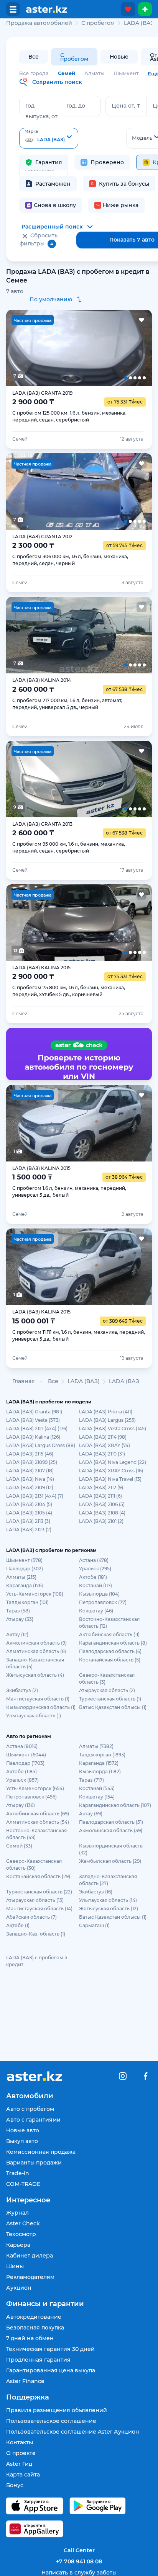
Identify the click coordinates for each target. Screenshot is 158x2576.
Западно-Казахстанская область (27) (108, 1880)
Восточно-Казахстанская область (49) (36, 1834)
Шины (15, 2266)
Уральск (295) (95, 1569)
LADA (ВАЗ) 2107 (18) (30, 1471)
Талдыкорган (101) (27, 1602)
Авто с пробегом (30, 2109)
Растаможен (53, 184)
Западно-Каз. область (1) (36, 1934)
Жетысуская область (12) (109, 1909)
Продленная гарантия (38, 2360)
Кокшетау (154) (97, 1797)
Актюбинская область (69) (38, 1814)
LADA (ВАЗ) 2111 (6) (100, 1496)
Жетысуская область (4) (35, 1675)
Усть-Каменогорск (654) (35, 1788)
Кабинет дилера (30, 2256)
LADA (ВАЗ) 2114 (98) (103, 1437)
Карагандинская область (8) (113, 1643)
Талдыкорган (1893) (102, 1755)
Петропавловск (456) (31, 1797)
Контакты (20, 2442)
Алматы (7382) (96, 1746)
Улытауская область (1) (34, 1716)
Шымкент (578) (24, 1560)
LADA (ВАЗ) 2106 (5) (102, 1504)
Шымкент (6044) (26, 1755)
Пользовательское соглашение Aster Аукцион (73, 2432)
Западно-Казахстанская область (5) (35, 1663)
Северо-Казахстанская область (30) (34, 1865)
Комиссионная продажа (41, 2152)
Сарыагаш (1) (94, 1925)
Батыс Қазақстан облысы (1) (113, 1707)
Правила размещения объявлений (57, 2410)
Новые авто (23, 2130)
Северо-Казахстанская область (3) (107, 1678)
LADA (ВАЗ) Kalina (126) (33, 1437)
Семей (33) (19, 1846)
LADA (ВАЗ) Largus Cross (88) (41, 1445)
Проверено (107, 162)
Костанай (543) (97, 1788)
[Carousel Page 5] (137, 348)
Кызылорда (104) (99, 1594)
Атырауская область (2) (107, 1690)
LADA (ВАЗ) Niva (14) (30, 1479)
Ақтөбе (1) (18, 1925)
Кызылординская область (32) (111, 1849)
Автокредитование (34, 2317)
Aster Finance (25, 2381)
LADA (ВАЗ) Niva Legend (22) (113, 1462)
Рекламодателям (30, 2277)
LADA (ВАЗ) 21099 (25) (32, 1462)
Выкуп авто (22, 2141)
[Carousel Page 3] (79, 348)
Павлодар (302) (25, 1569)
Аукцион (19, 2288)
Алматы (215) (21, 1577)
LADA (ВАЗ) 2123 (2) (29, 1530)
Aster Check (23, 2223)
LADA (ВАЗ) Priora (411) (106, 1412)
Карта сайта (23, 2475)
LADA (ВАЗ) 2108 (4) (102, 1513)
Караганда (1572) (99, 1763)
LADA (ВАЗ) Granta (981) (34, 1412)
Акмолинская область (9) (36, 1643)
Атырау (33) (20, 1619)
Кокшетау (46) (96, 1611)
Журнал (17, 2213)
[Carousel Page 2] (50, 348)
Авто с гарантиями (33, 2120)
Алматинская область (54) (38, 1822)
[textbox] (49, 139)
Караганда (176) (25, 1585)
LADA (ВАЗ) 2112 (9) (101, 1487)
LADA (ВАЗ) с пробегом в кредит (37, 1961)
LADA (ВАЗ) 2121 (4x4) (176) (37, 1428)
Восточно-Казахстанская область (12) (109, 1623)
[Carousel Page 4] (108, 348)
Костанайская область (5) (110, 1660)
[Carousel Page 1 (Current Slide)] (21, 348)
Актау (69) (91, 1814)
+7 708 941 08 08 (79, 2561)
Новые (119, 57)
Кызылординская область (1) (41, 1707)
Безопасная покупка (35, 2328)
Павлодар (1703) (25, 1763)
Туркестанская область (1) (110, 1699)
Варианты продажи (34, 2163)
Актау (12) (17, 1634)
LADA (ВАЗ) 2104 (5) (29, 1504)
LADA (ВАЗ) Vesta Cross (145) (113, 1428)
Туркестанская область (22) (39, 1892)
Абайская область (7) (31, 1917)
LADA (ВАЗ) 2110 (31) (102, 1454)
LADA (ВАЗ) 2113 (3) (28, 1521)
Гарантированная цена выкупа (51, 2370)
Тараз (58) (18, 1611)
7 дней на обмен (30, 2338)
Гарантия (49, 162)
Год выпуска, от (41, 111)
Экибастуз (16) (96, 1892)
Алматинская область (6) (36, 1651)
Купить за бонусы (124, 184)
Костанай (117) (95, 1585)
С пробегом (74, 57)
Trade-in (18, 2173)
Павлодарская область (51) (111, 1822)
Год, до (76, 106)
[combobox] (49, 138)
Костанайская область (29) (38, 1876)
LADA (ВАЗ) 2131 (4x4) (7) (35, 1496)
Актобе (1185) (21, 1772)
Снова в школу (55, 205)
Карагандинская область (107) (115, 1805)
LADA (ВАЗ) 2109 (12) (30, 1487)
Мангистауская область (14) (39, 1909)
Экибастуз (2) (22, 1690)
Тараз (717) (91, 1780)
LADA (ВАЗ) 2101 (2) (101, 1521)
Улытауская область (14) (108, 1900)
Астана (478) (94, 1560)
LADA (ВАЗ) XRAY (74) (105, 1445)
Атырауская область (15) (35, 1900)
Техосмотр (21, 2234)
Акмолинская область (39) (111, 1830)
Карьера (18, 2245)
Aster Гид (19, 2464)
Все (34, 57)
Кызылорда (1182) (100, 1772)
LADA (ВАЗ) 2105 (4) (29, 1513)
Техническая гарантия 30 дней (50, 2349)
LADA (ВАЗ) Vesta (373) (33, 1420)
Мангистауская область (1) (38, 1699)
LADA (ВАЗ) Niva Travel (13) (110, 1479)
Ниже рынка (121, 205)
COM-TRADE (23, 2184)
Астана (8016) (22, 1746)
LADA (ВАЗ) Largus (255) (107, 1420)
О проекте (21, 2453)
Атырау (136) (21, 1805)
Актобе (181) (93, 1577)
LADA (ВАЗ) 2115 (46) (30, 1454)
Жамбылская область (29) (110, 1861)
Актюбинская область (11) (109, 1634)
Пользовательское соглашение (51, 2421)
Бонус (15, 2485)
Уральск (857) (22, 1780)
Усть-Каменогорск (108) (35, 1594)
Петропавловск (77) (103, 1602)
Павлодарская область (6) (110, 1651)
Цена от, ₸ (126, 106)
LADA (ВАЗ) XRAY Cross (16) (111, 1471)
